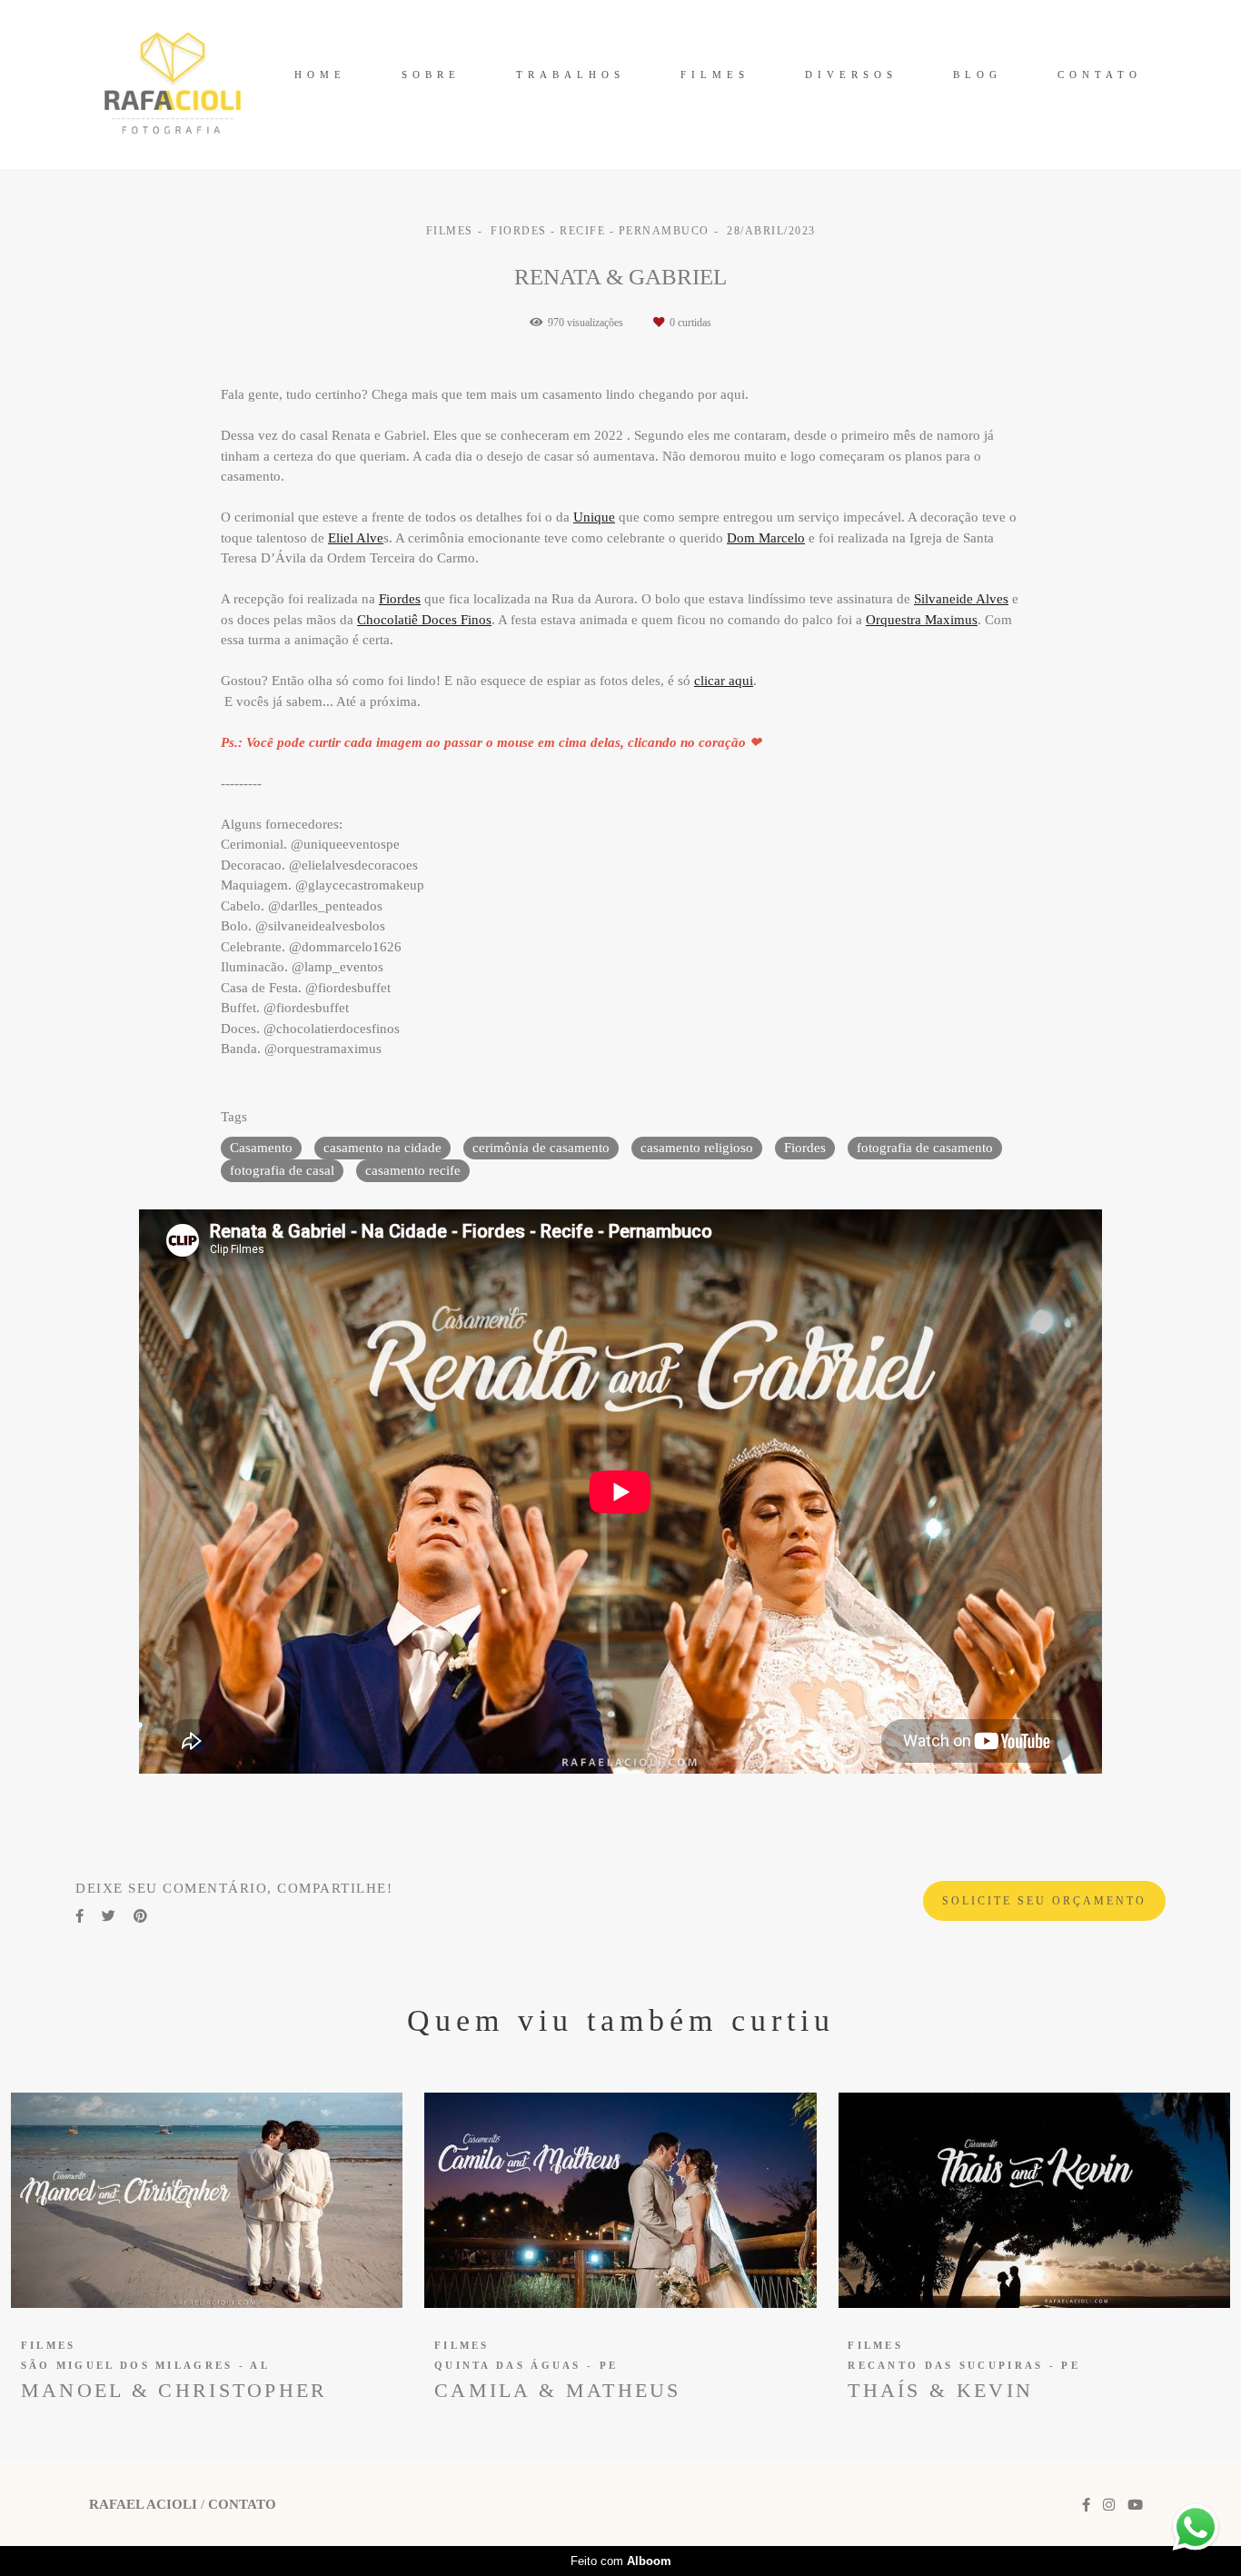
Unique (594, 517)
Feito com (621, 2561)
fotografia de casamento (925, 1148)
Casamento (261, 1148)
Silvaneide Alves (961, 599)
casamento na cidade (382, 1148)
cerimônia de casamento (541, 1148)
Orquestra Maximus (922, 620)
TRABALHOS (571, 75)
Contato (242, 2505)
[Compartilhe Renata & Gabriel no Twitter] (109, 1916)
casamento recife (413, 1170)
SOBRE (431, 75)
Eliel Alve (356, 538)
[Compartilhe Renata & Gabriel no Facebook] (79, 1916)
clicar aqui (724, 681)
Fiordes (400, 599)
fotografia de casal (282, 1170)
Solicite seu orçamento (1044, 1901)
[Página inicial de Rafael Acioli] (173, 85)
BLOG (978, 75)
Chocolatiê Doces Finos (424, 620)
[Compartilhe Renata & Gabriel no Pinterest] (140, 1916)
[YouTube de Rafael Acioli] (1135, 2505)
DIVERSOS (851, 75)
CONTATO (1100, 75)
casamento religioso (697, 1148)
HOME (320, 75)
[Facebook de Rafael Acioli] (1086, 2505)
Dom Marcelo (766, 538)
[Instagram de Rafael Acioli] (1109, 2505)
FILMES (715, 75)
